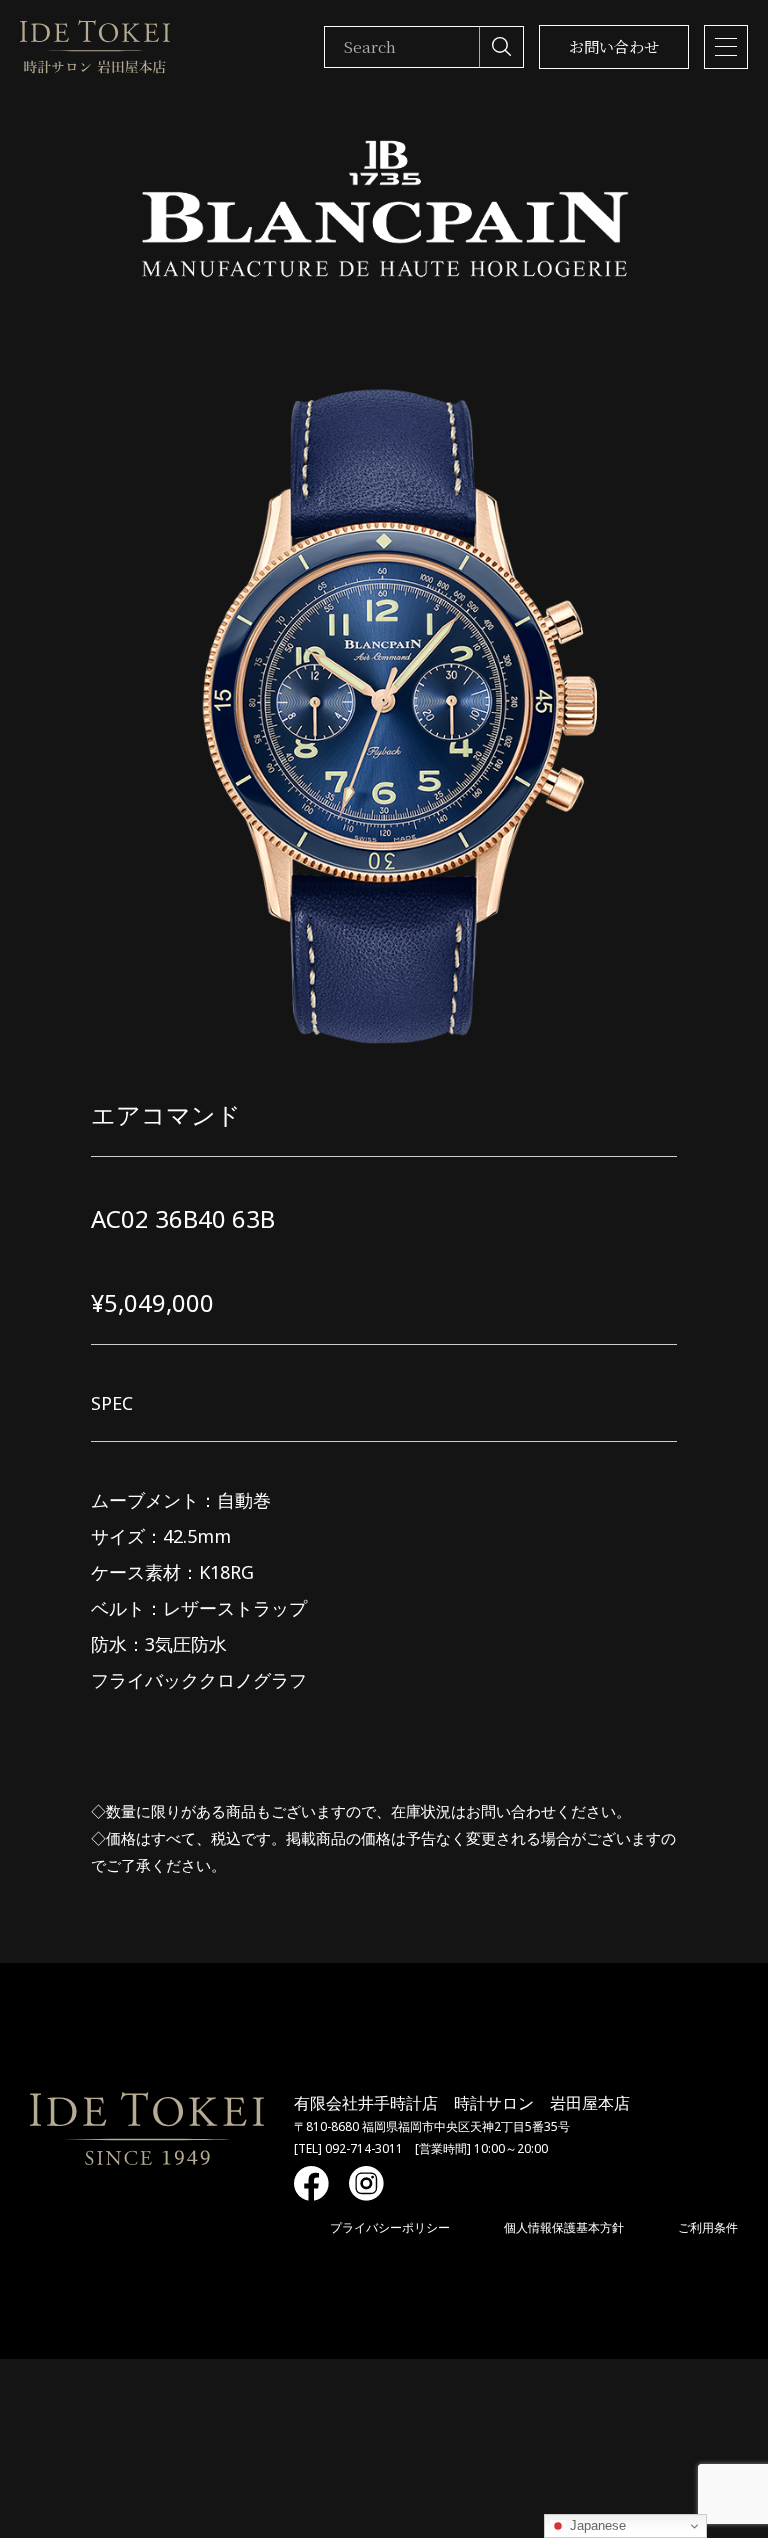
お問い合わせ (614, 46)
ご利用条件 (708, 2227)
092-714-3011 (364, 2148)
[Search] (501, 47)
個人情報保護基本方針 (564, 2227)
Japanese (596, 2525)
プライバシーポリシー (390, 2227)
